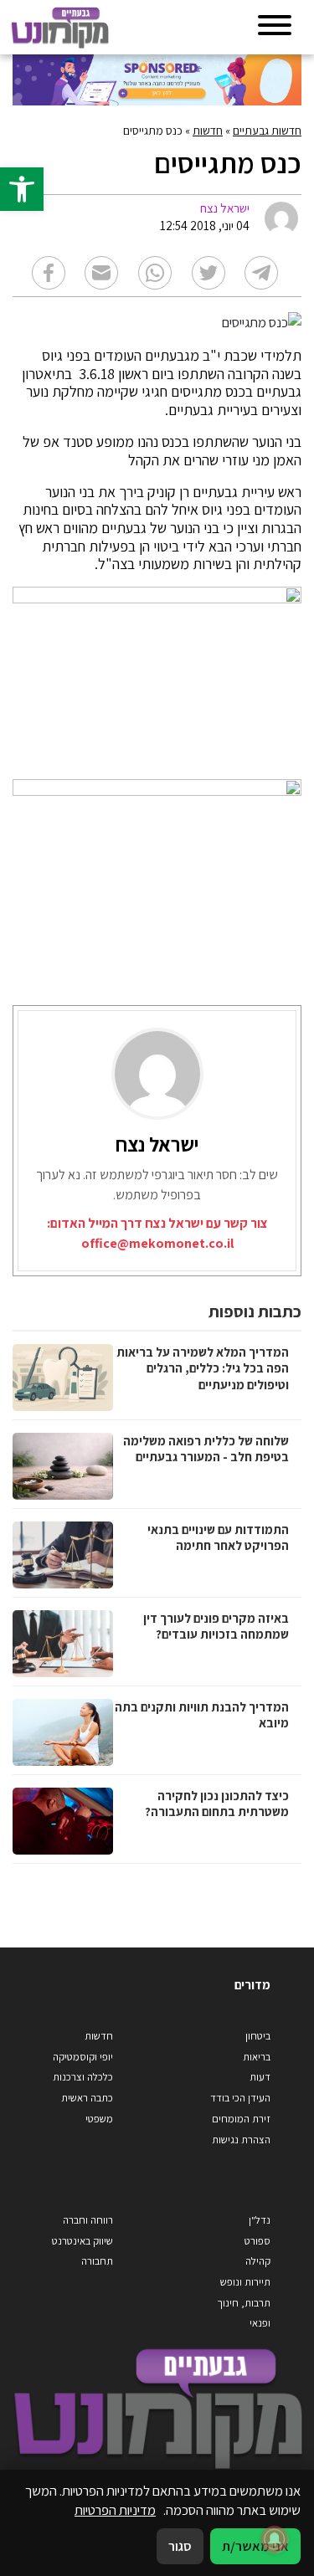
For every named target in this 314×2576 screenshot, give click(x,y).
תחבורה (97, 2261)
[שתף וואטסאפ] (155, 273)
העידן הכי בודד (240, 2098)
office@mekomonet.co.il (157, 1243)
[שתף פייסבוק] (49, 273)
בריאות (257, 2057)
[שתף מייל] (101, 273)
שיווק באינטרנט (82, 2241)
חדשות (208, 131)
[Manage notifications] (275, 2539)
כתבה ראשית (87, 2098)
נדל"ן (260, 2220)
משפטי (99, 2119)
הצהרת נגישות (241, 2140)
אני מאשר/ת (255, 2546)
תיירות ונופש (245, 2282)
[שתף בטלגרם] (261, 273)
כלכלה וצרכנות (83, 2077)
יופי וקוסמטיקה (83, 2057)
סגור (180, 2546)
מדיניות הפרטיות (115, 2510)
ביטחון (258, 2036)
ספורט (257, 2241)
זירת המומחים (241, 2119)
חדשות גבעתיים (267, 131)
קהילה (258, 2261)
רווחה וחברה (88, 2220)
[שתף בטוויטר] (208, 273)
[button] (22, 189)
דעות (260, 2077)
